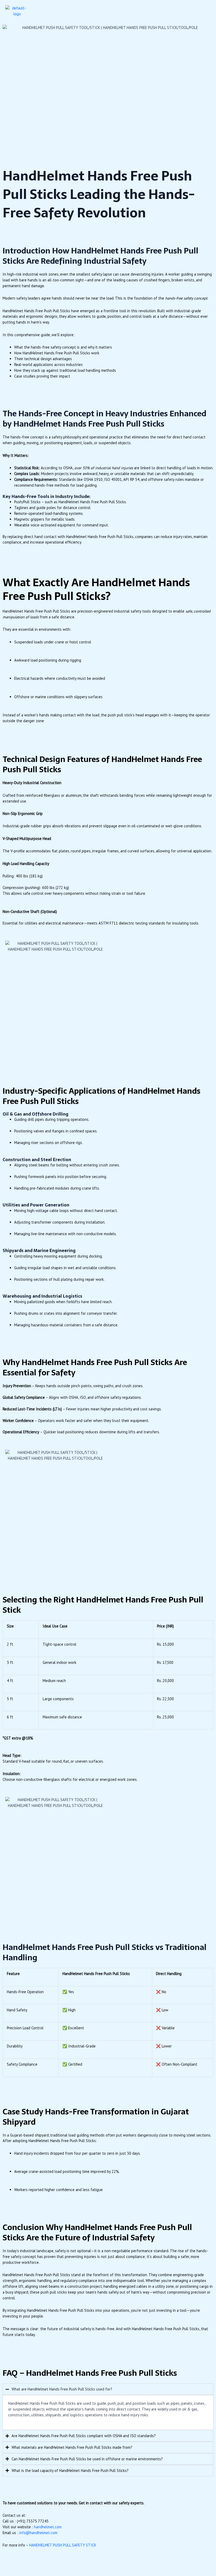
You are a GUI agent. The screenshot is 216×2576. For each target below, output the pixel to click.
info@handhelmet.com (38, 2533)
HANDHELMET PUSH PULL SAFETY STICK (63, 2545)
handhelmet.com (48, 2527)
